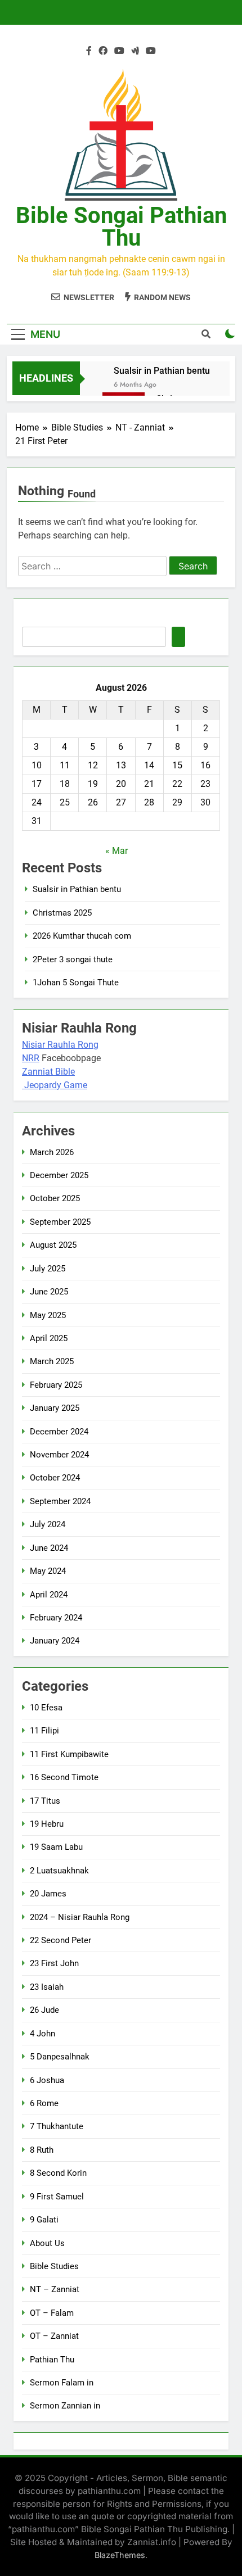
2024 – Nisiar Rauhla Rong (80, 1917)
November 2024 (59, 1455)
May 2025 (48, 1315)
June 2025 (49, 1292)
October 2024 (55, 1478)
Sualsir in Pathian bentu (162, 371)
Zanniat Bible (48, 1072)
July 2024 (48, 1524)
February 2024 (56, 1618)
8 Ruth (42, 2150)
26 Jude (44, 2010)
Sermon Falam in (62, 2383)
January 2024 (55, 1641)
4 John (42, 2034)
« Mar (116, 851)
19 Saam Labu (56, 1847)
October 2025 (55, 1198)
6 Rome (44, 2103)
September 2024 (60, 1501)
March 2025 (52, 1361)
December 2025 (59, 1175)
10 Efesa (46, 1708)
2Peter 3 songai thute (73, 959)
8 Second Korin (58, 2173)
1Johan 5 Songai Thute (76, 983)
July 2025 (48, 1269)
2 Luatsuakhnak (59, 1871)
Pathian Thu (52, 2360)
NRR (31, 1058)
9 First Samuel (57, 2197)
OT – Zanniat (54, 2336)
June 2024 (49, 1548)
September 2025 (60, 1222)
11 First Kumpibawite (69, 1754)
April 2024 (49, 1595)
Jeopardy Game (56, 1085)
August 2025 (53, 1245)
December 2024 (59, 1432)
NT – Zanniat (55, 2289)
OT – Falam (52, 2313)
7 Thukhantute (57, 2126)
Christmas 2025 (62, 913)
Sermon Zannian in (65, 2406)
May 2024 (48, 1571)
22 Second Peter (60, 1940)
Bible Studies (54, 2266)
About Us (47, 2243)
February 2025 (56, 1385)
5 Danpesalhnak (60, 2057)
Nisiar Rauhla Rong (60, 1045)
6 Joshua (47, 2080)
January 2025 (55, 1408)
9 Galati (44, 2220)
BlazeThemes (120, 2555)
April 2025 (49, 1338)
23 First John (54, 1963)
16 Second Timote (64, 1777)
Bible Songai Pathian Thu (121, 227)
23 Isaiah (47, 1987)
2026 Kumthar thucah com (82, 936)
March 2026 (52, 1152)
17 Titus (45, 1801)
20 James (48, 1894)
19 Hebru (47, 1824)
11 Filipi (44, 1731)
